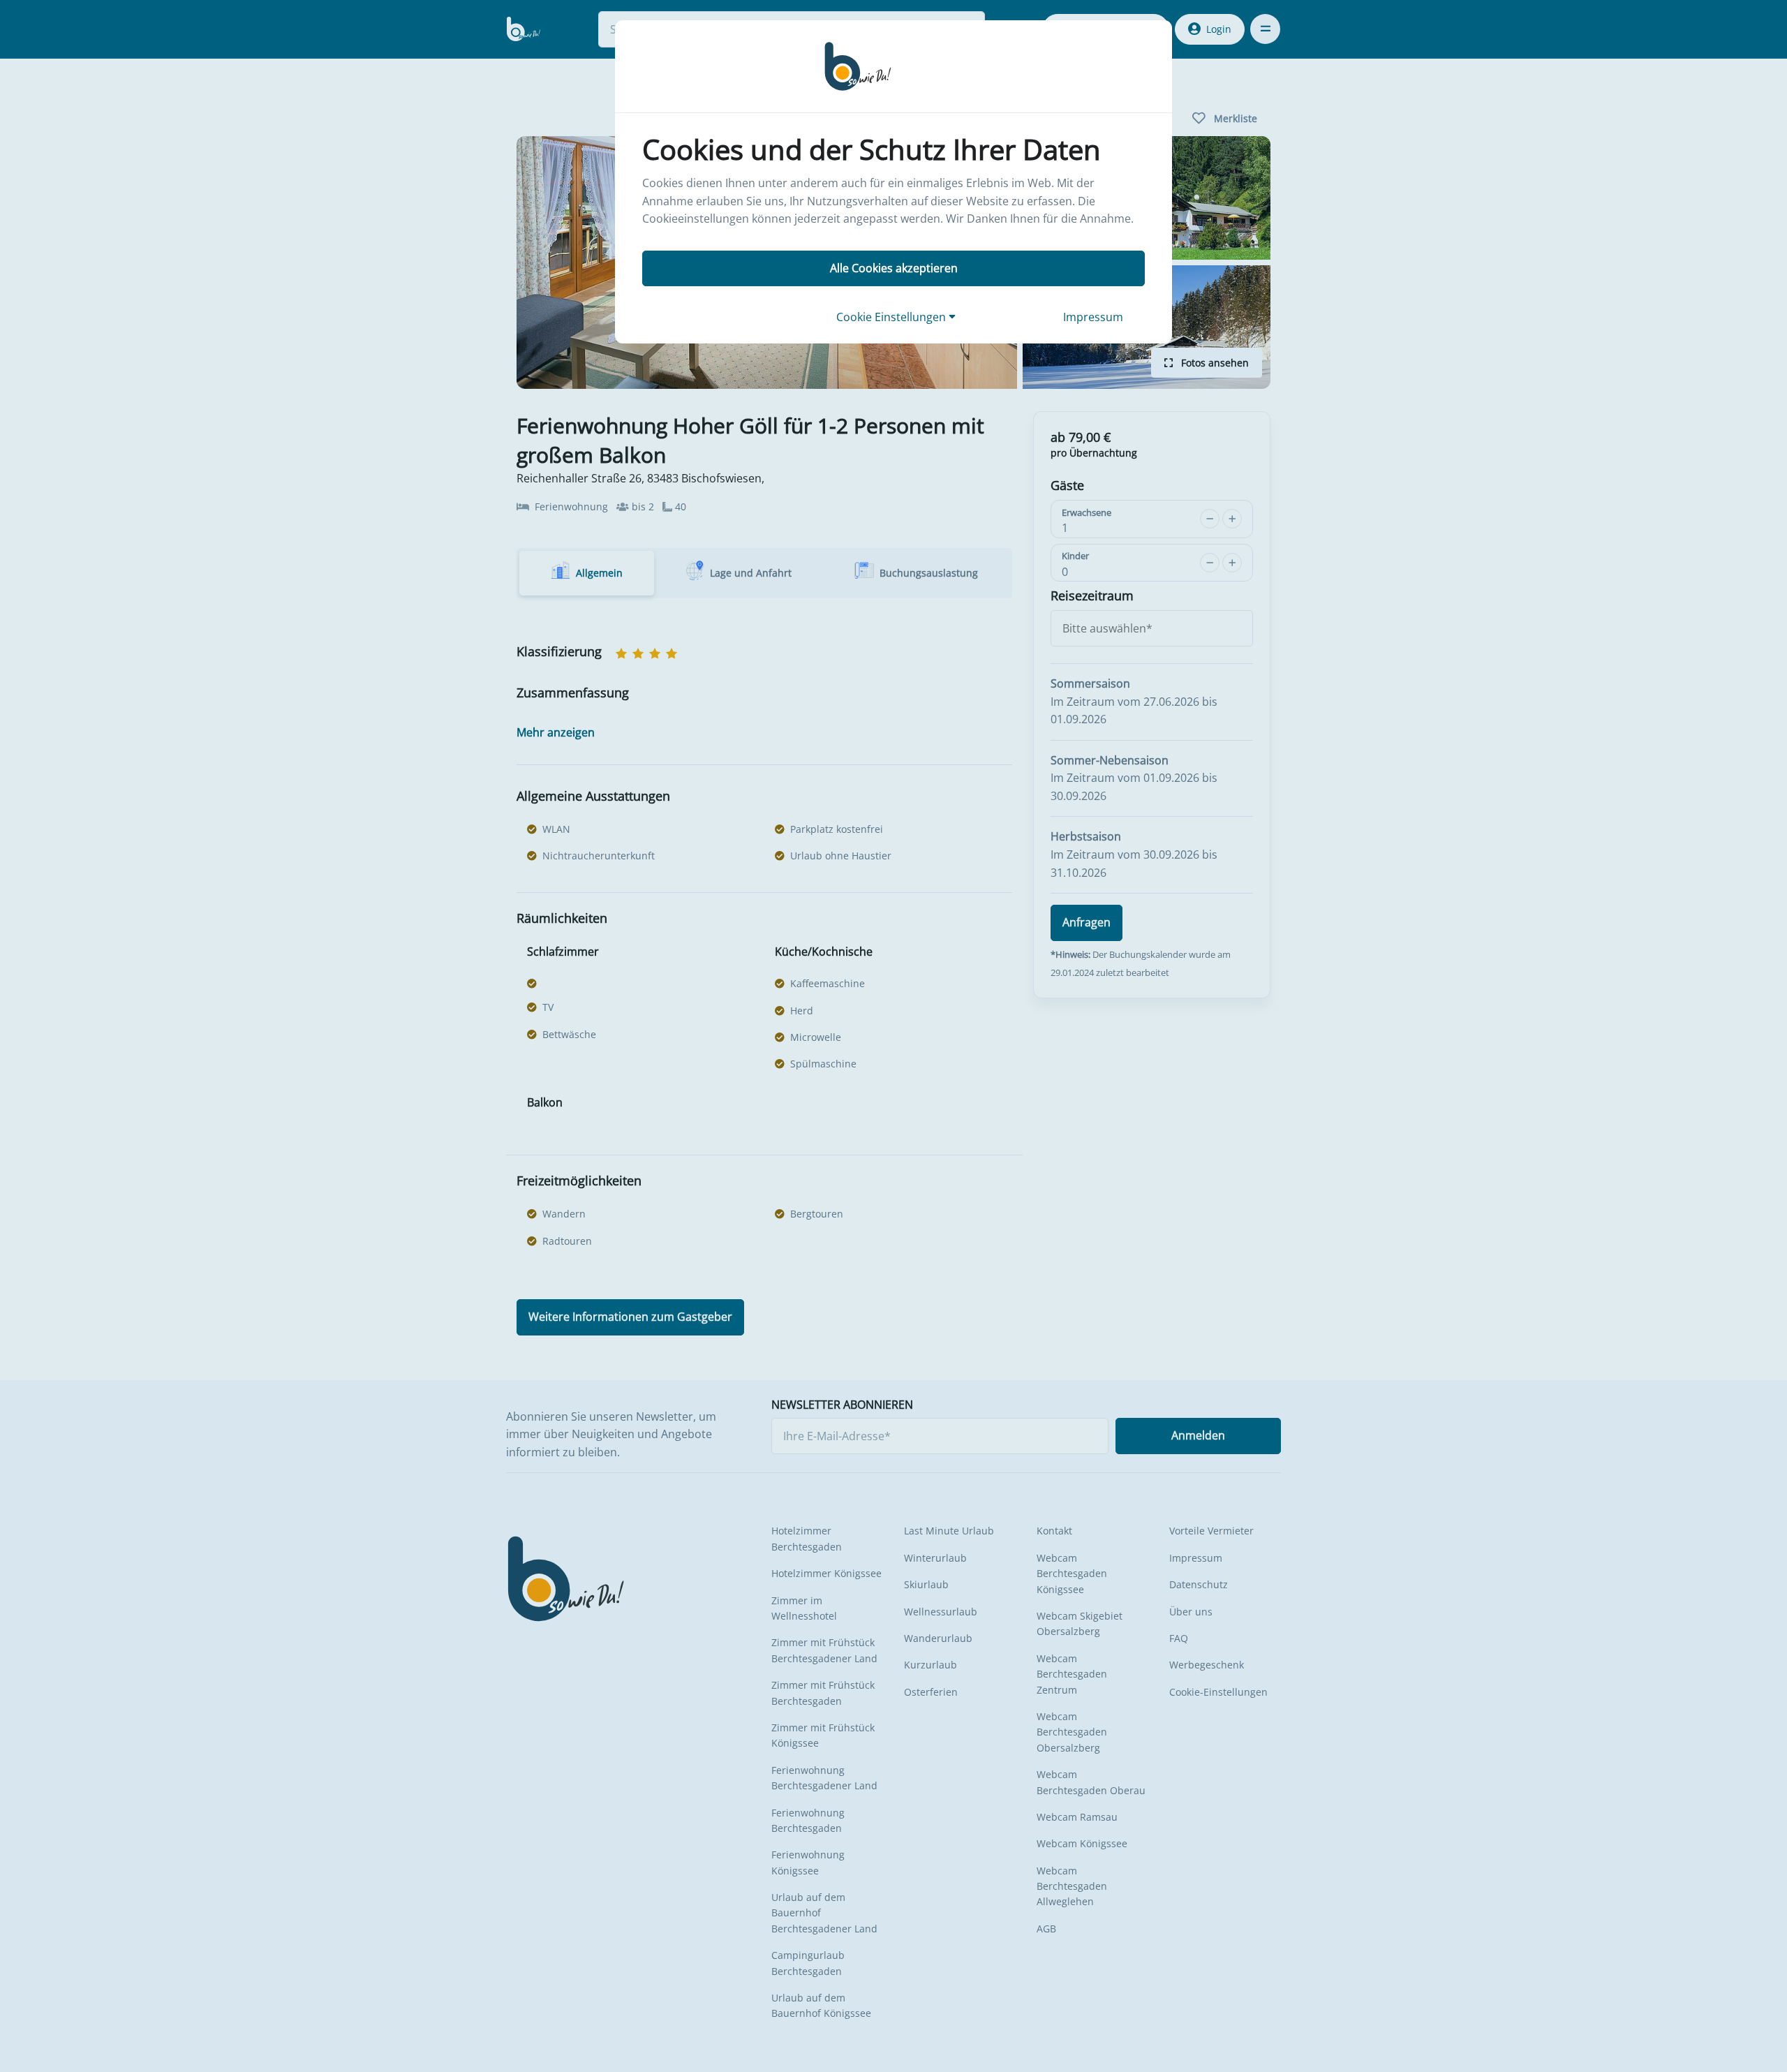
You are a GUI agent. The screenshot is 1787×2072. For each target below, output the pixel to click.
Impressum (1093, 317)
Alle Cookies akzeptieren (894, 268)
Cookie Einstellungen (892, 317)
